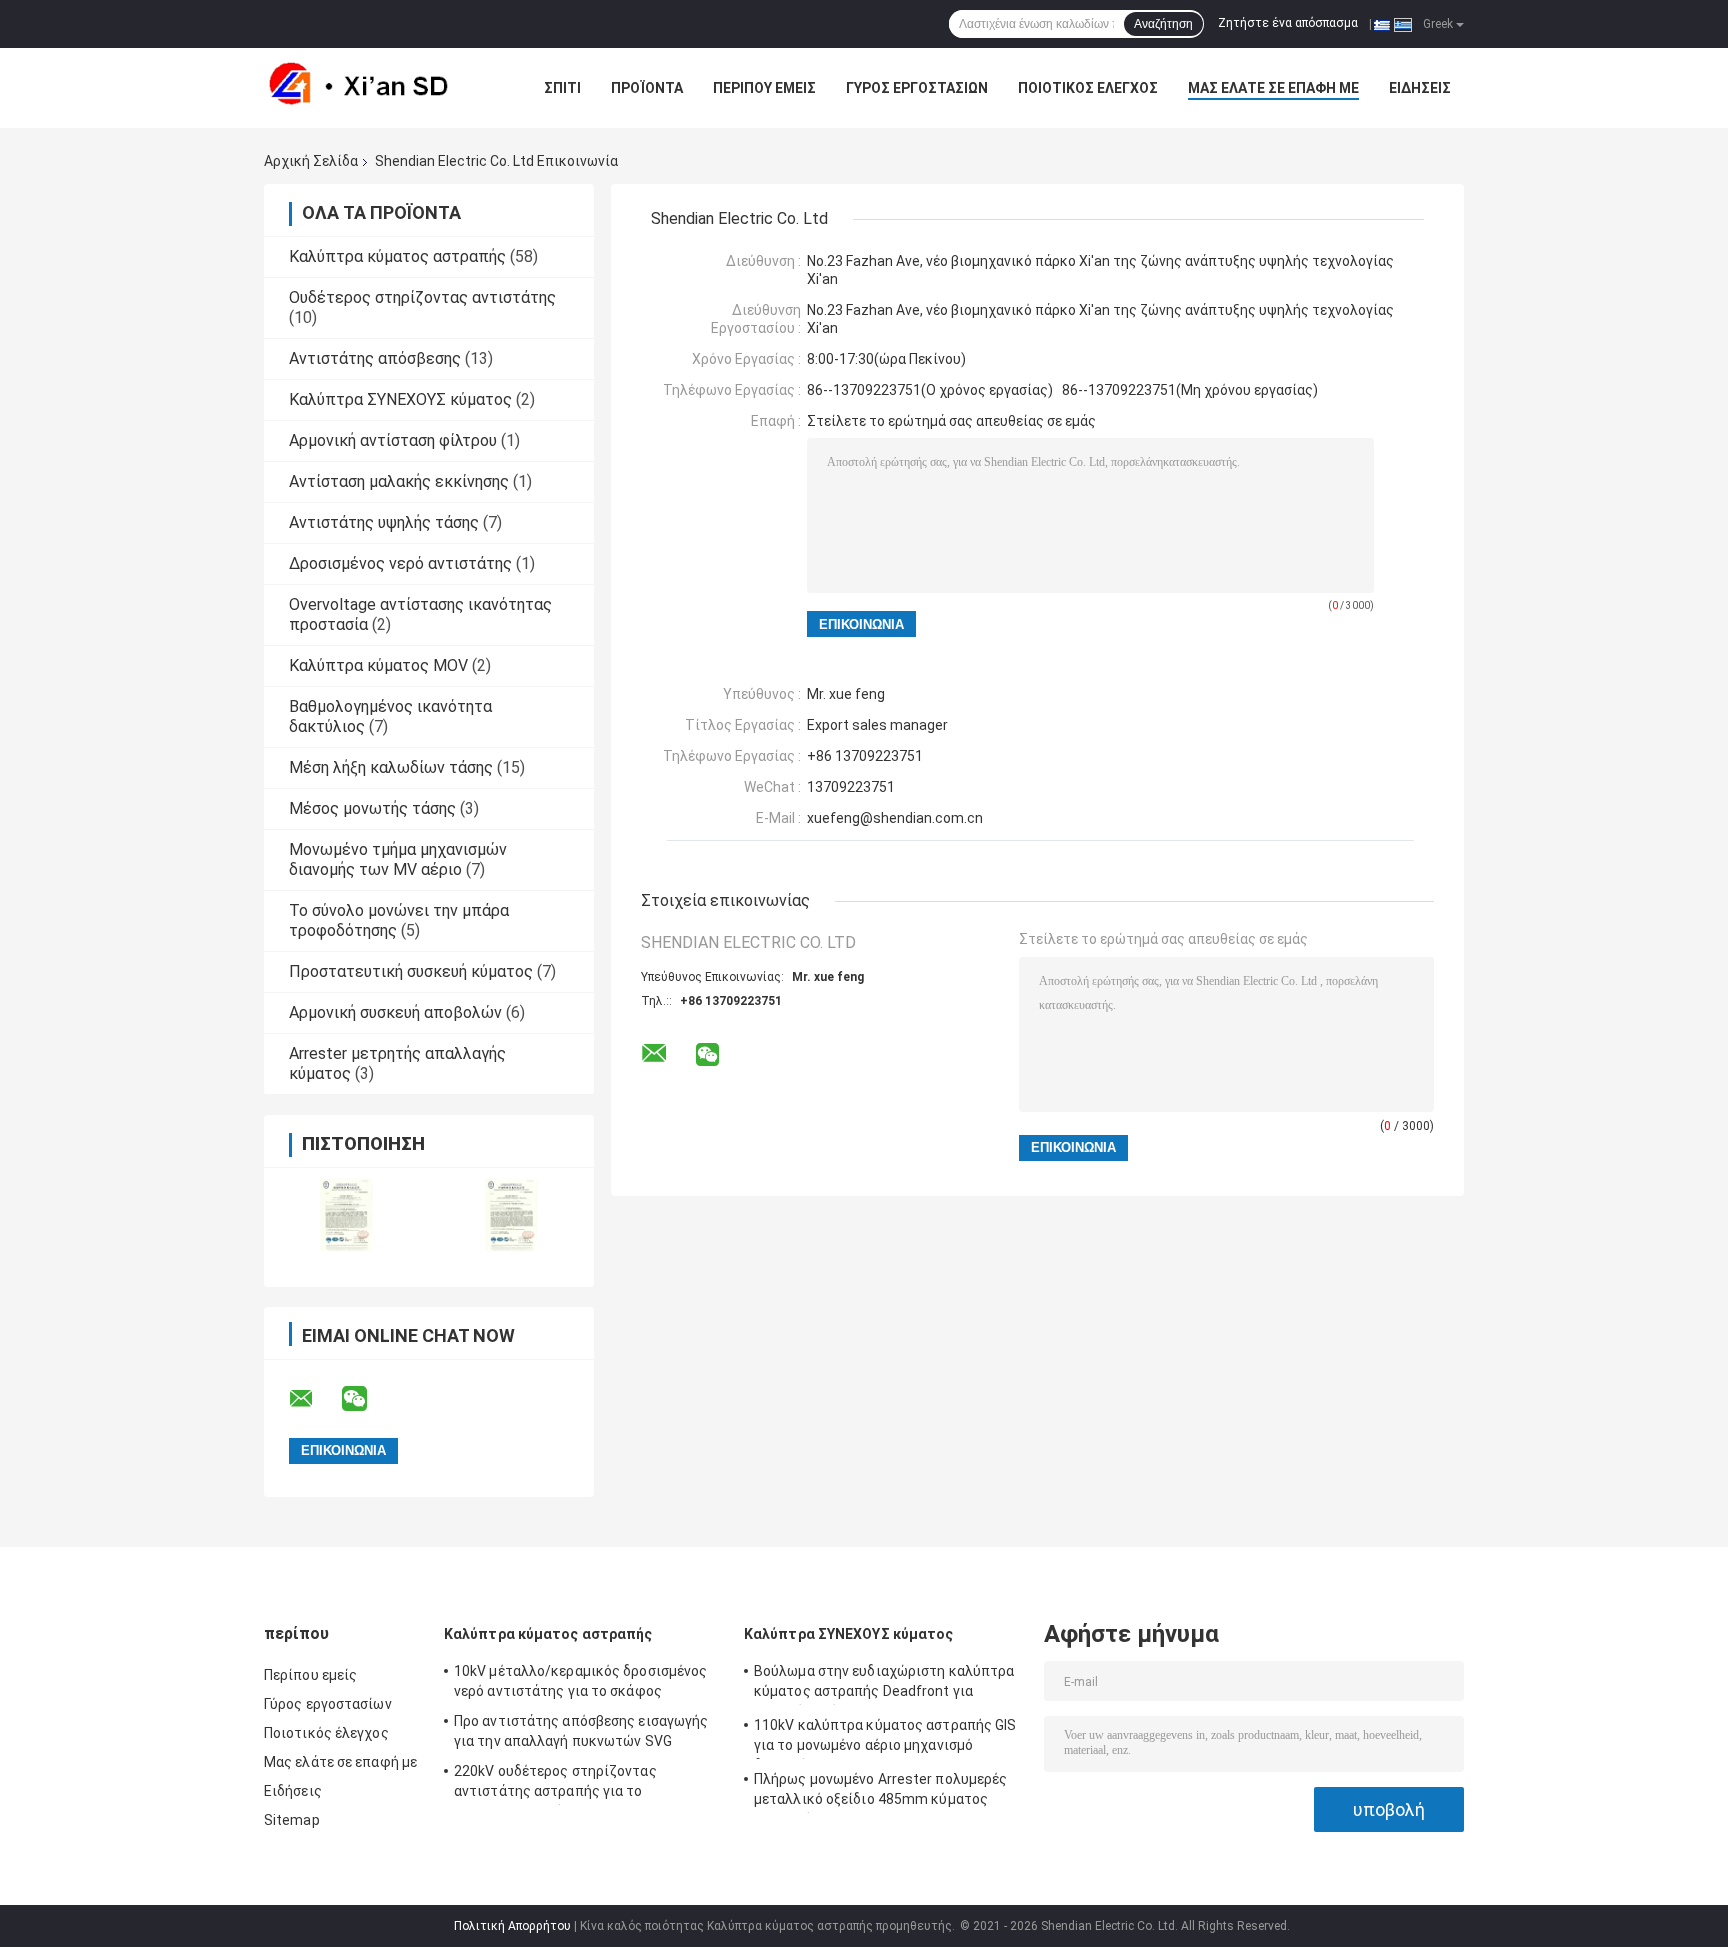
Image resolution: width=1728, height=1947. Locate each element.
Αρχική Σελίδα (311, 161)
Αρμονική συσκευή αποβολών (395, 1012)
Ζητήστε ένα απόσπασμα (1288, 23)
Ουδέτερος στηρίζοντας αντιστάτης (422, 297)
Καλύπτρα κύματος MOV (378, 665)
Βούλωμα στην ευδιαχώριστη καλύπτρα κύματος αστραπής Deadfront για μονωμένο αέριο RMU (884, 1684)
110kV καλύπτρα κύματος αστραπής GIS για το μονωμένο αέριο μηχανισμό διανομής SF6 (885, 1738)
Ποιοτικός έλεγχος (1088, 88)
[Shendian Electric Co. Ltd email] (314, 1399)
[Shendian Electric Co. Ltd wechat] (367, 1399)
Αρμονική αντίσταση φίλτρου (393, 440)
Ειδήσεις (1420, 88)
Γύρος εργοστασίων (917, 88)
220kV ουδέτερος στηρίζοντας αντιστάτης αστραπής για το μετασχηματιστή (555, 1784)
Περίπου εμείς (764, 88)
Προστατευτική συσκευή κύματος (411, 971)
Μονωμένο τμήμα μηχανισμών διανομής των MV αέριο (398, 859)
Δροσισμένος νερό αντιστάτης (400, 563)
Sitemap (292, 1820)
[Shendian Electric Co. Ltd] (374, 88)
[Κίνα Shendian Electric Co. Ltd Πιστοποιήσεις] (346, 1214)
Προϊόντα (647, 88)
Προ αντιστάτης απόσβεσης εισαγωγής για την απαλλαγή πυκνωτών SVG (581, 1731)
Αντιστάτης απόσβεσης (375, 358)
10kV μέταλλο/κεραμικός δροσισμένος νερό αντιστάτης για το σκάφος (580, 1681)
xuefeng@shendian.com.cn (895, 818)
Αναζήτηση (1163, 24)
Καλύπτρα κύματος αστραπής (397, 256)
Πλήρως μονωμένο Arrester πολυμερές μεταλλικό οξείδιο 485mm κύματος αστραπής (880, 1792)
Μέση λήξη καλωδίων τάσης (391, 767)
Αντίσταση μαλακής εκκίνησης (399, 481)
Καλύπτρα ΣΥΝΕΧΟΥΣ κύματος (400, 399)
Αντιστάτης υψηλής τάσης (384, 522)
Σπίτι (562, 88)
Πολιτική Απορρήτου (512, 1926)
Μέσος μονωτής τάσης (372, 808)
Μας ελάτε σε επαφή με (1273, 88)
